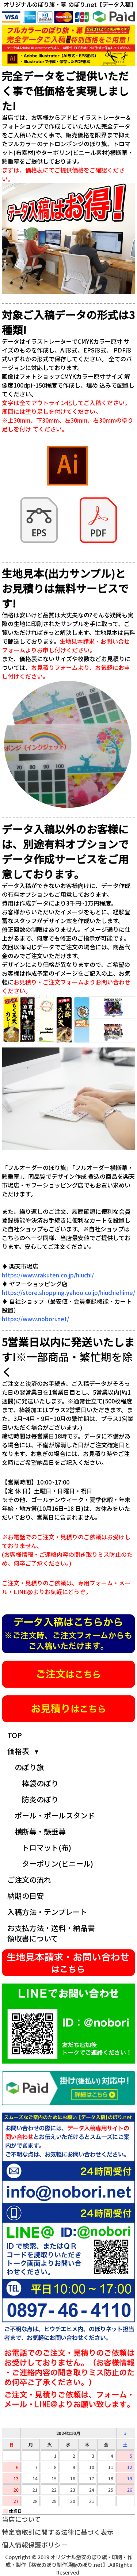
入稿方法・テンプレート (47, 1912)
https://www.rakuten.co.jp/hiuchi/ (48, 1275)
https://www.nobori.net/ (35, 1319)
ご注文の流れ (29, 1880)
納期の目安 (26, 1896)
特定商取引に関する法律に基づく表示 (58, 2532)
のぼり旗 (29, 1767)
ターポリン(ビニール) (58, 1864)
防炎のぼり (40, 1799)
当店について (21, 2519)
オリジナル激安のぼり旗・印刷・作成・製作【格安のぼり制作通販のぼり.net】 (69, 2561)
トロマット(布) (47, 1847)
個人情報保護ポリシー (35, 2545)
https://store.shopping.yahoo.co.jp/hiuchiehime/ (68, 1292)
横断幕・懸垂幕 (40, 1831)
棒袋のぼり (40, 1783)
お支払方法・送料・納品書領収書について (51, 1933)
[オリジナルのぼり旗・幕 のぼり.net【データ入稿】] (68, 6)
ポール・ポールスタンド (55, 1815)
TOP (15, 1735)
